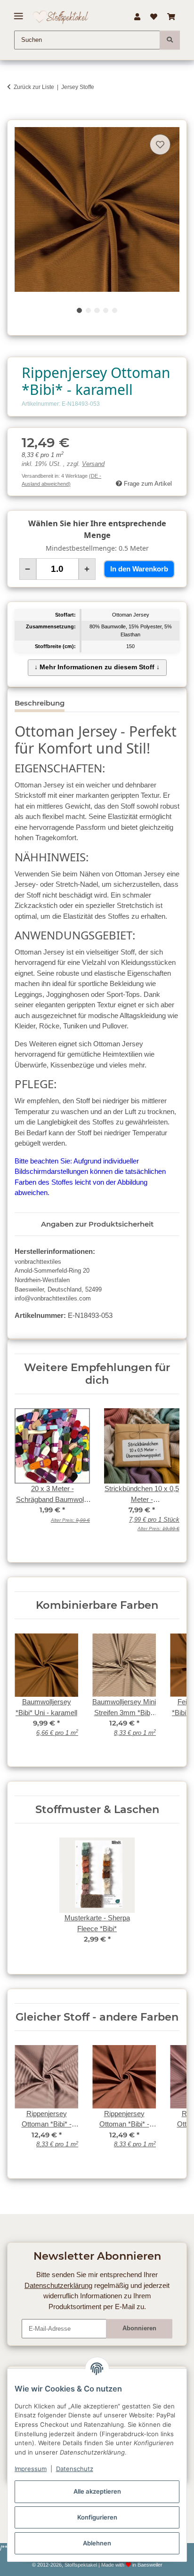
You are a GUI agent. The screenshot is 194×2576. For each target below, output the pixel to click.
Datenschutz (75, 2469)
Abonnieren (139, 2328)
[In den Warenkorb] (14, 115)
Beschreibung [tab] (40, 703)
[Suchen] (170, 40)
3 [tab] (97, 310)
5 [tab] (115, 310)
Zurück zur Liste (34, 87)
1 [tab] (79, 310)
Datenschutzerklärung (58, 2285)
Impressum (31, 2469)
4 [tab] (106, 310)
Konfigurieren (97, 2517)
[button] (137, 17)
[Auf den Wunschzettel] (160, 144)
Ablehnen (97, 2543)
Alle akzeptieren (97, 2491)
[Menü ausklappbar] (19, 12)
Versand (93, 464)
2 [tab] (88, 310)
